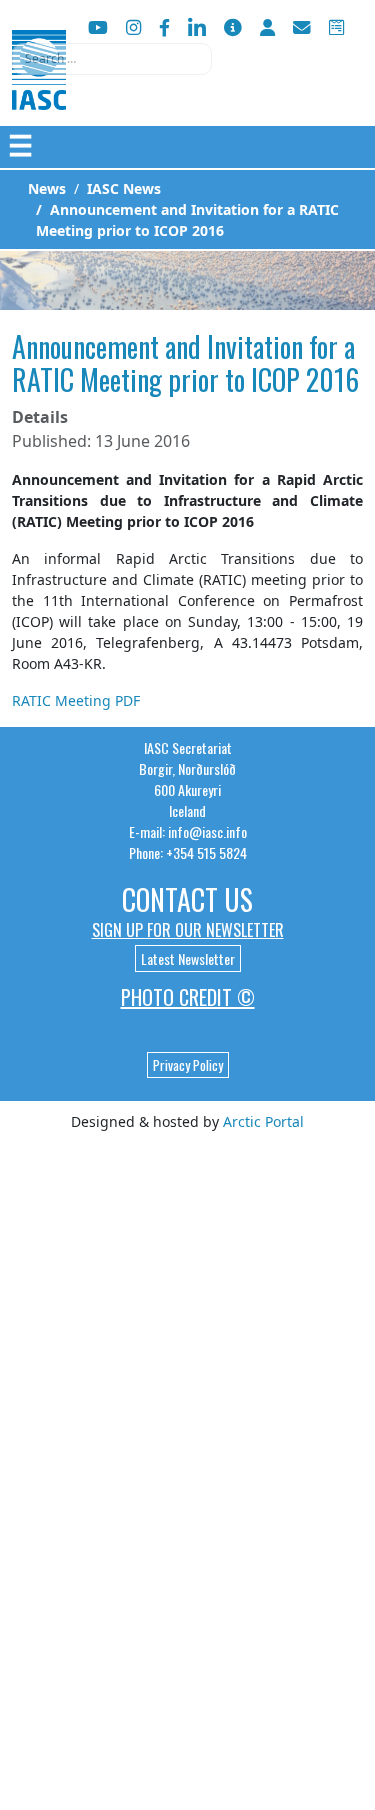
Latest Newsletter (188, 958)
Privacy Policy (188, 1065)
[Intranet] (267, 27)
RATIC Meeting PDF (76, 700)
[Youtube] (98, 27)
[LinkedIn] (197, 27)
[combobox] (112, 59)
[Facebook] (164, 27)
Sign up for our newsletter (188, 930)
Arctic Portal (263, 1121)
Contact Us (187, 899)
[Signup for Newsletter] (233, 27)
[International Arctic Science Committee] (39, 90)
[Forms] (336, 27)
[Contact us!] (302, 27)
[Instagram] (133, 27)
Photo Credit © (188, 997)
